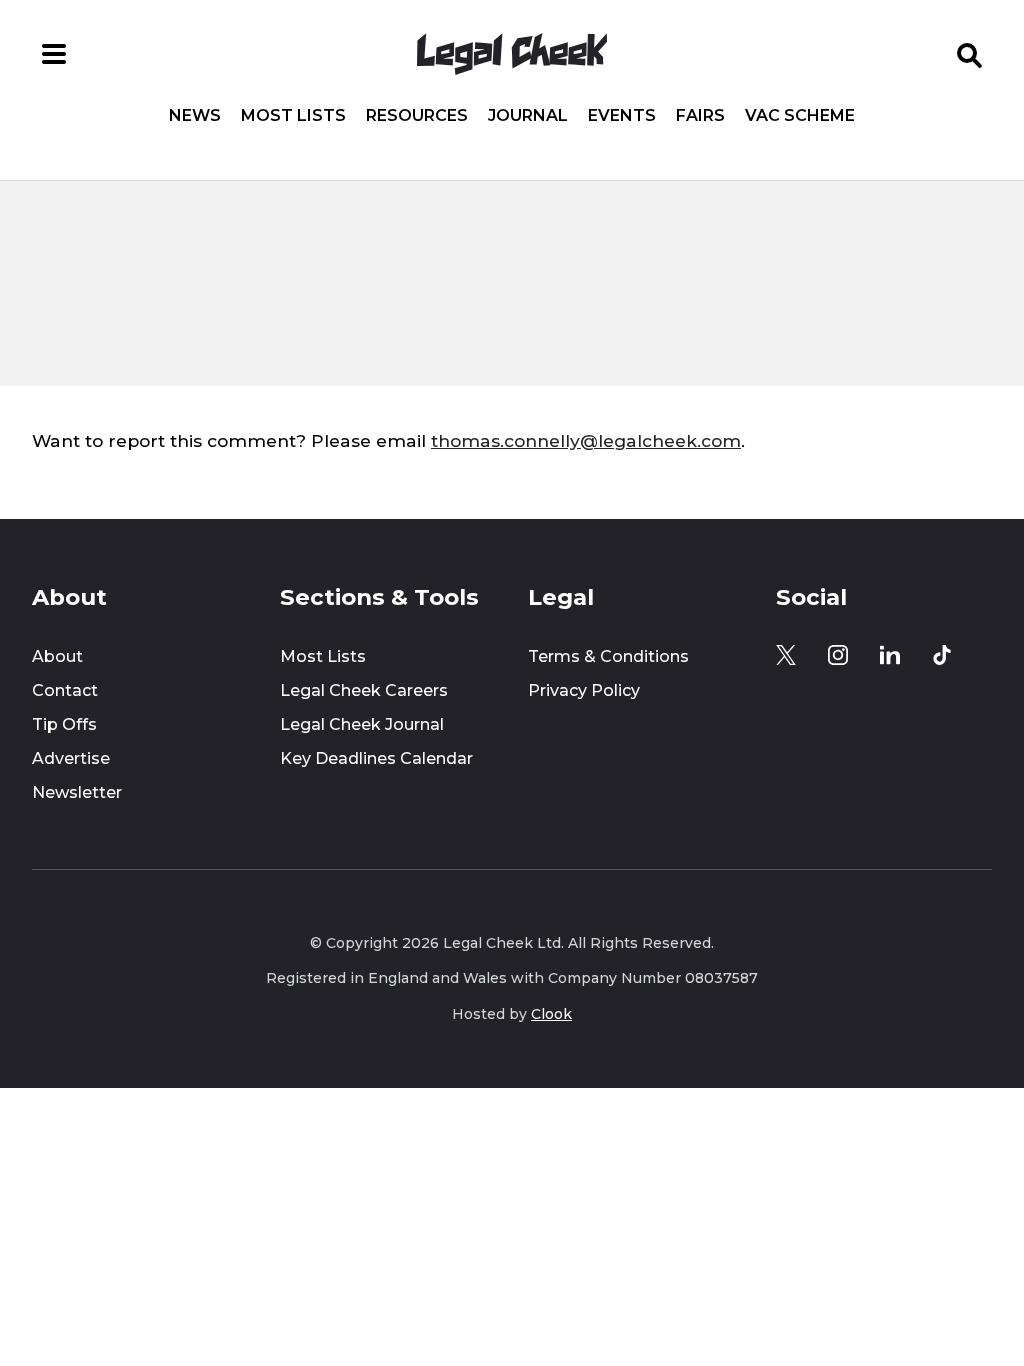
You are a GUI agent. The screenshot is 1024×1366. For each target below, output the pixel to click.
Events (622, 116)
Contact (65, 690)
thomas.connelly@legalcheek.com (586, 440)
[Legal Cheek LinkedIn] (890, 655)
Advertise (71, 758)
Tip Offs (64, 724)
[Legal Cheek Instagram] (838, 655)
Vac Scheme (800, 116)
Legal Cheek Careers (364, 690)
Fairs (700, 116)
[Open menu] (54, 54)
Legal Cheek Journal (362, 724)
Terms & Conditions (608, 656)
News (195, 116)
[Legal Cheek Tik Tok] (942, 655)
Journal (528, 116)
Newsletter (77, 792)
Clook (551, 1014)
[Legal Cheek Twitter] (786, 655)
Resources (417, 116)
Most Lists (293, 116)
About (57, 656)
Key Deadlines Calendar (376, 758)
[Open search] (970, 54)
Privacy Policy (584, 690)
